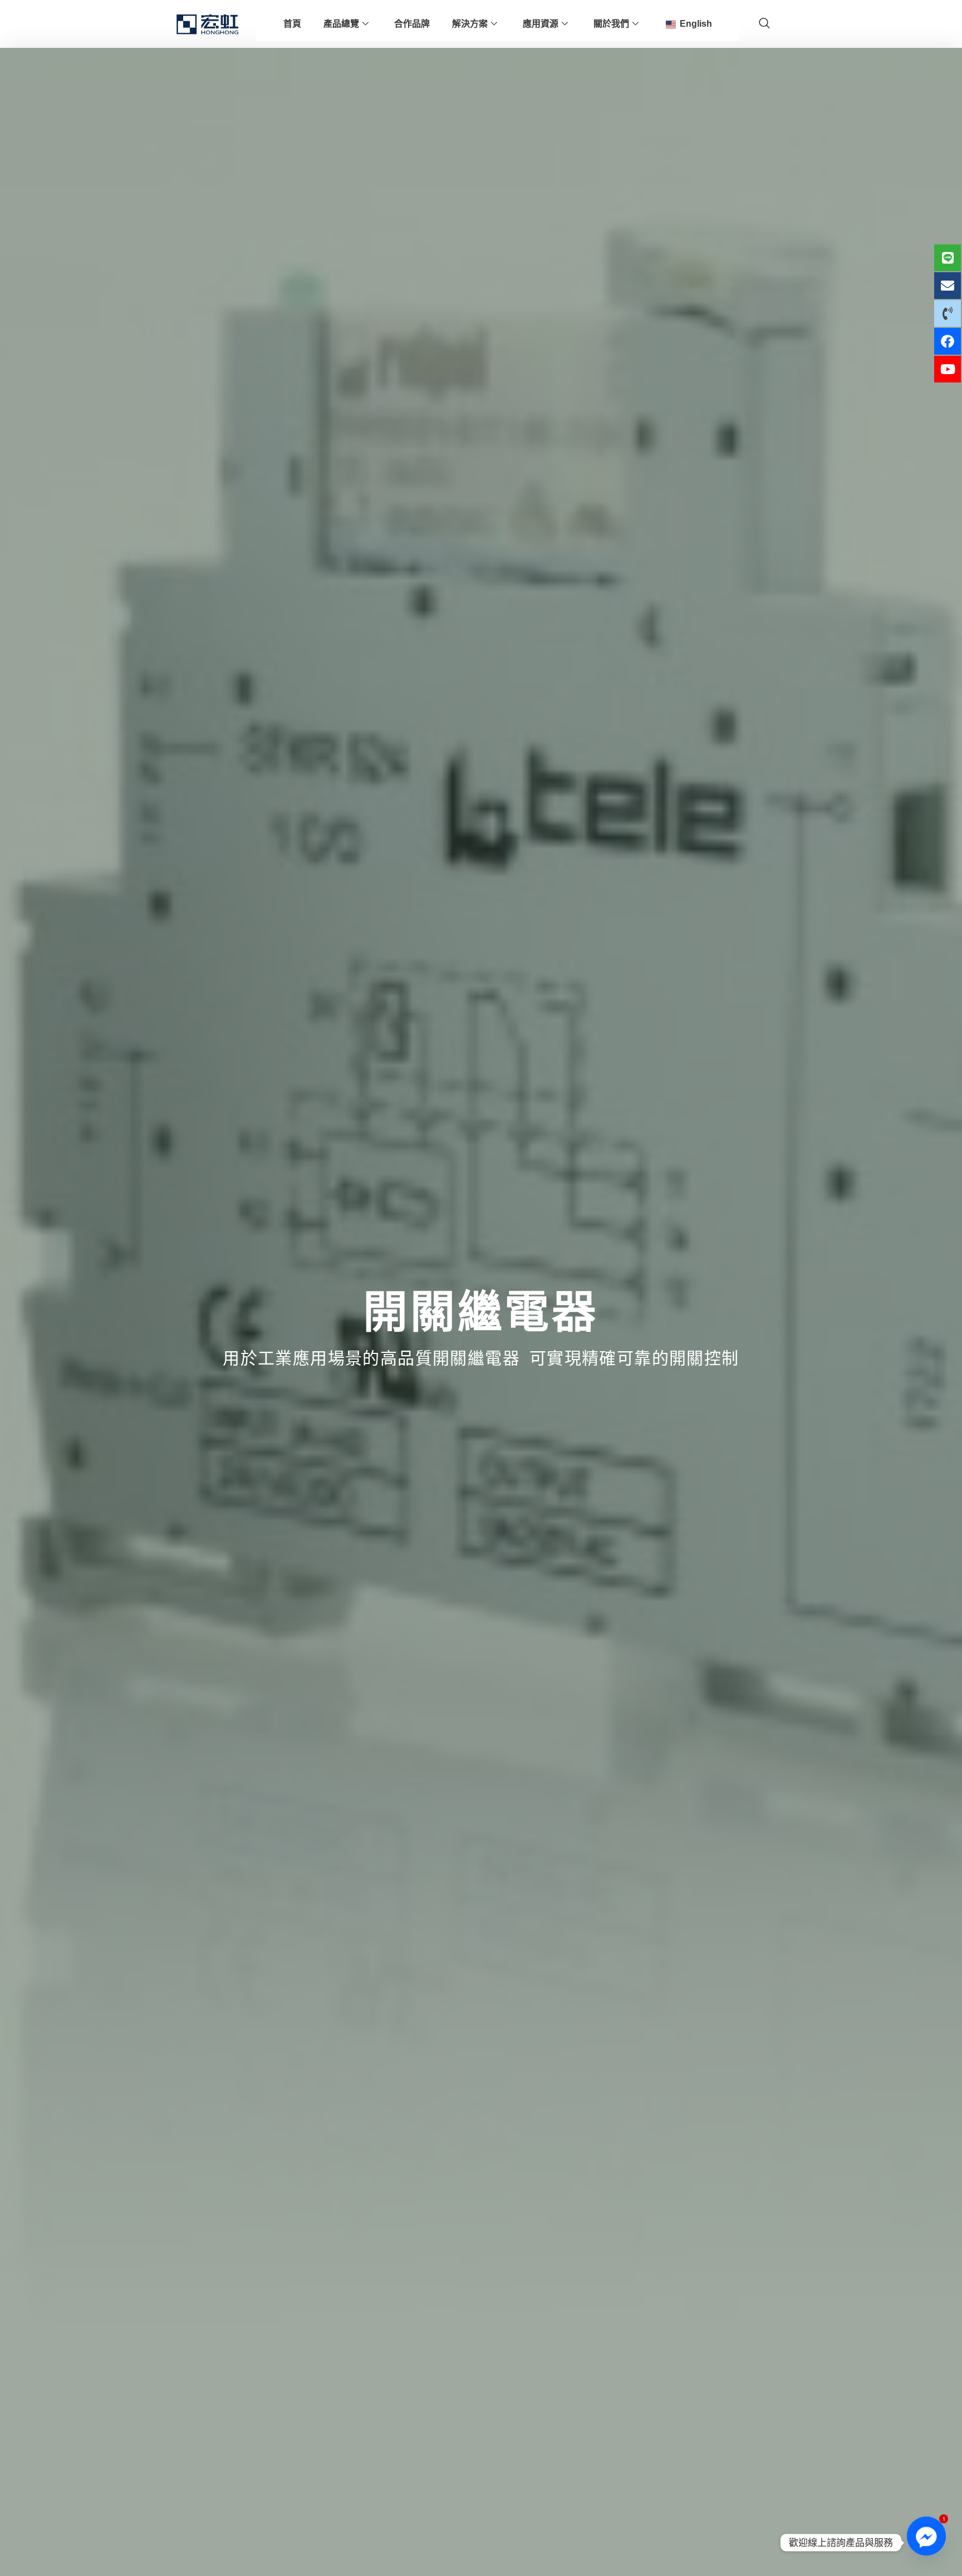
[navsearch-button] (764, 24)
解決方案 (470, 24)
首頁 (292, 24)
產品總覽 (341, 24)
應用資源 (541, 24)
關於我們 (611, 24)
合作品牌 (412, 24)
